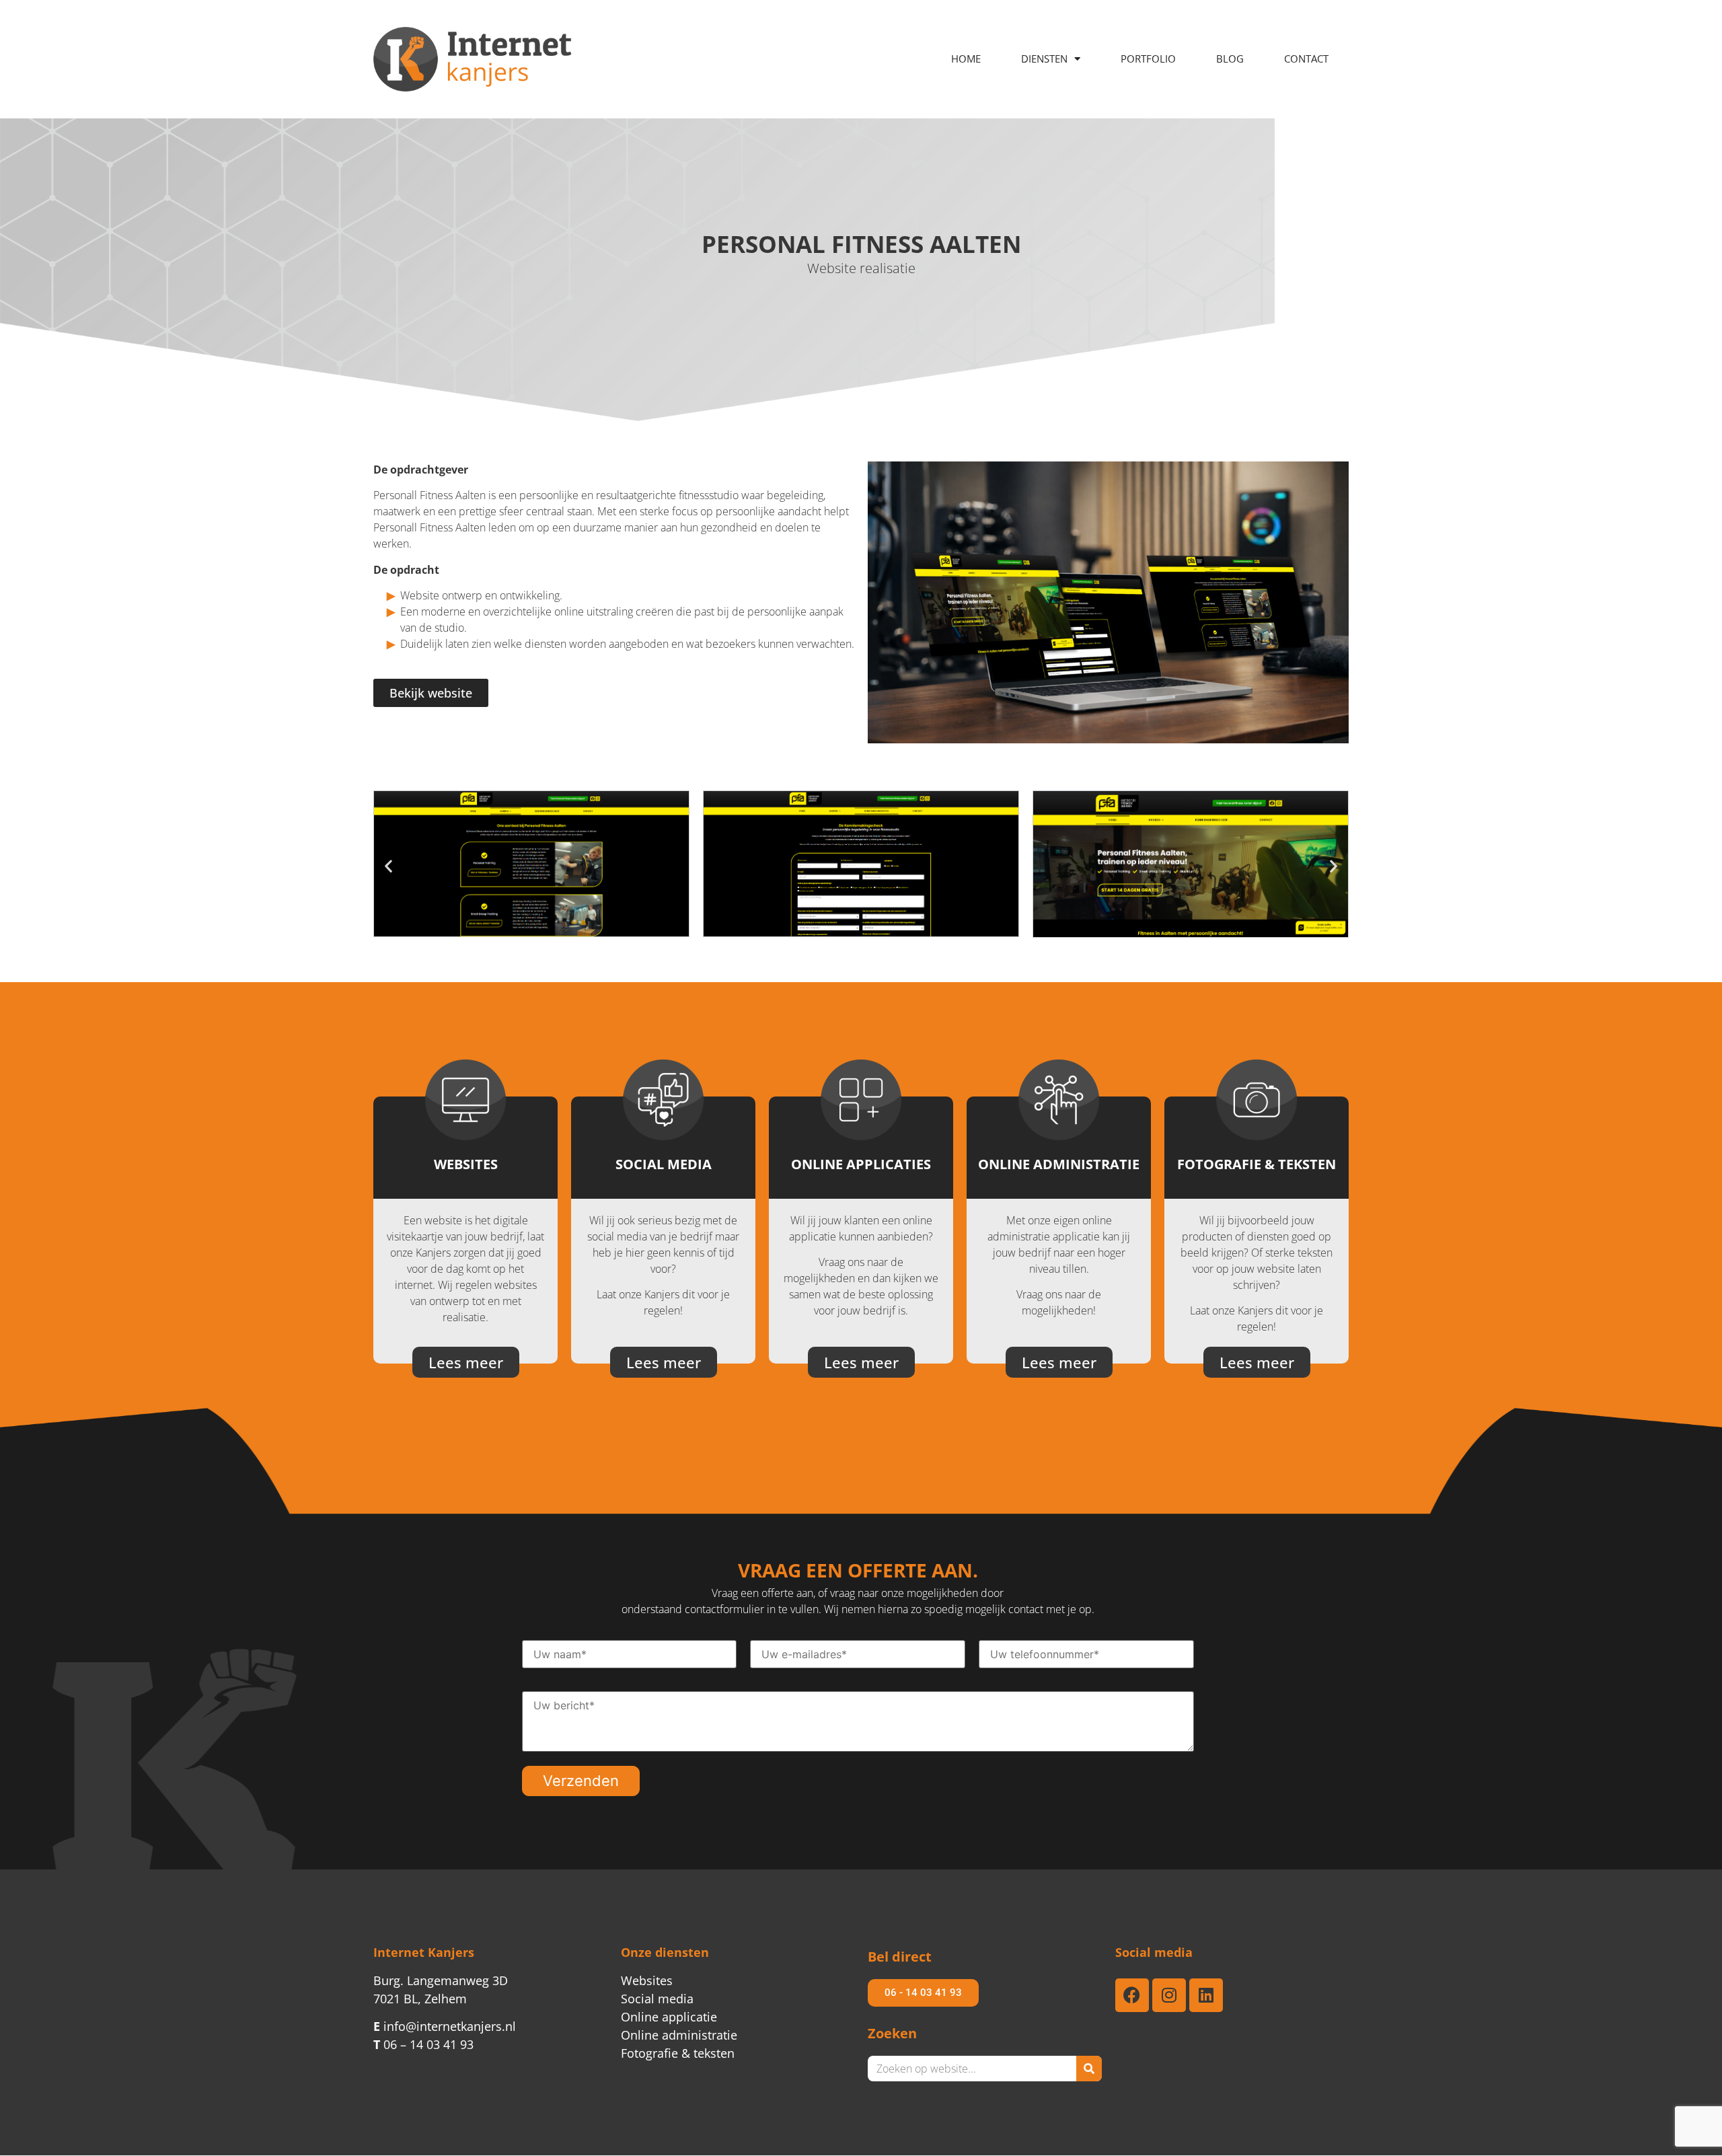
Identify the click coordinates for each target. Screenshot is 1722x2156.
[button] (388, 866)
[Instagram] (1169, 1995)
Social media (657, 1999)
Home (966, 59)
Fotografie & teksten (678, 2053)
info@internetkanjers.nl (445, 2026)
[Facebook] (1132, 1995)
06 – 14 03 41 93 (423, 2044)
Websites (647, 1980)
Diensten (1044, 59)
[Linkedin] (1206, 1995)
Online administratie (679, 2035)
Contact (1306, 59)
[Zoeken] (1089, 2069)
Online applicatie (669, 2017)
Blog (1230, 59)
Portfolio (1148, 59)
